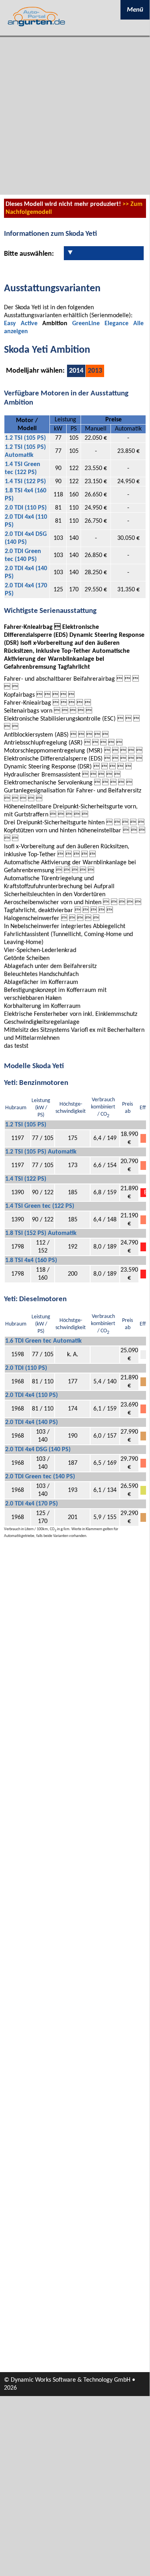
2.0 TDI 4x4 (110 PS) (32, 1395)
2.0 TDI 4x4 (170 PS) (32, 1504)
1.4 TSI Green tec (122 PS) (40, 1206)
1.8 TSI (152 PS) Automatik (41, 1233)
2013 (95, 371)
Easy (10, 324)
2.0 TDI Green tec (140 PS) (40, 1477)
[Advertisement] (75, 116)
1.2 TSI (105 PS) (25, 438)
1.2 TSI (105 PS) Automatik (41, 1152)
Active (29, 324)
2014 (76, 371)
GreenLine (86, 324)
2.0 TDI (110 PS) (26, 508)
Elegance (116, 324)
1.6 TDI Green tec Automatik (43, 1341)
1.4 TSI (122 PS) (25, 482)
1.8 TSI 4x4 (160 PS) (31, 1260)
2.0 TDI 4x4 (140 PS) (32, 1422)
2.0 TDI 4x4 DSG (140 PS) (38, 1450)
